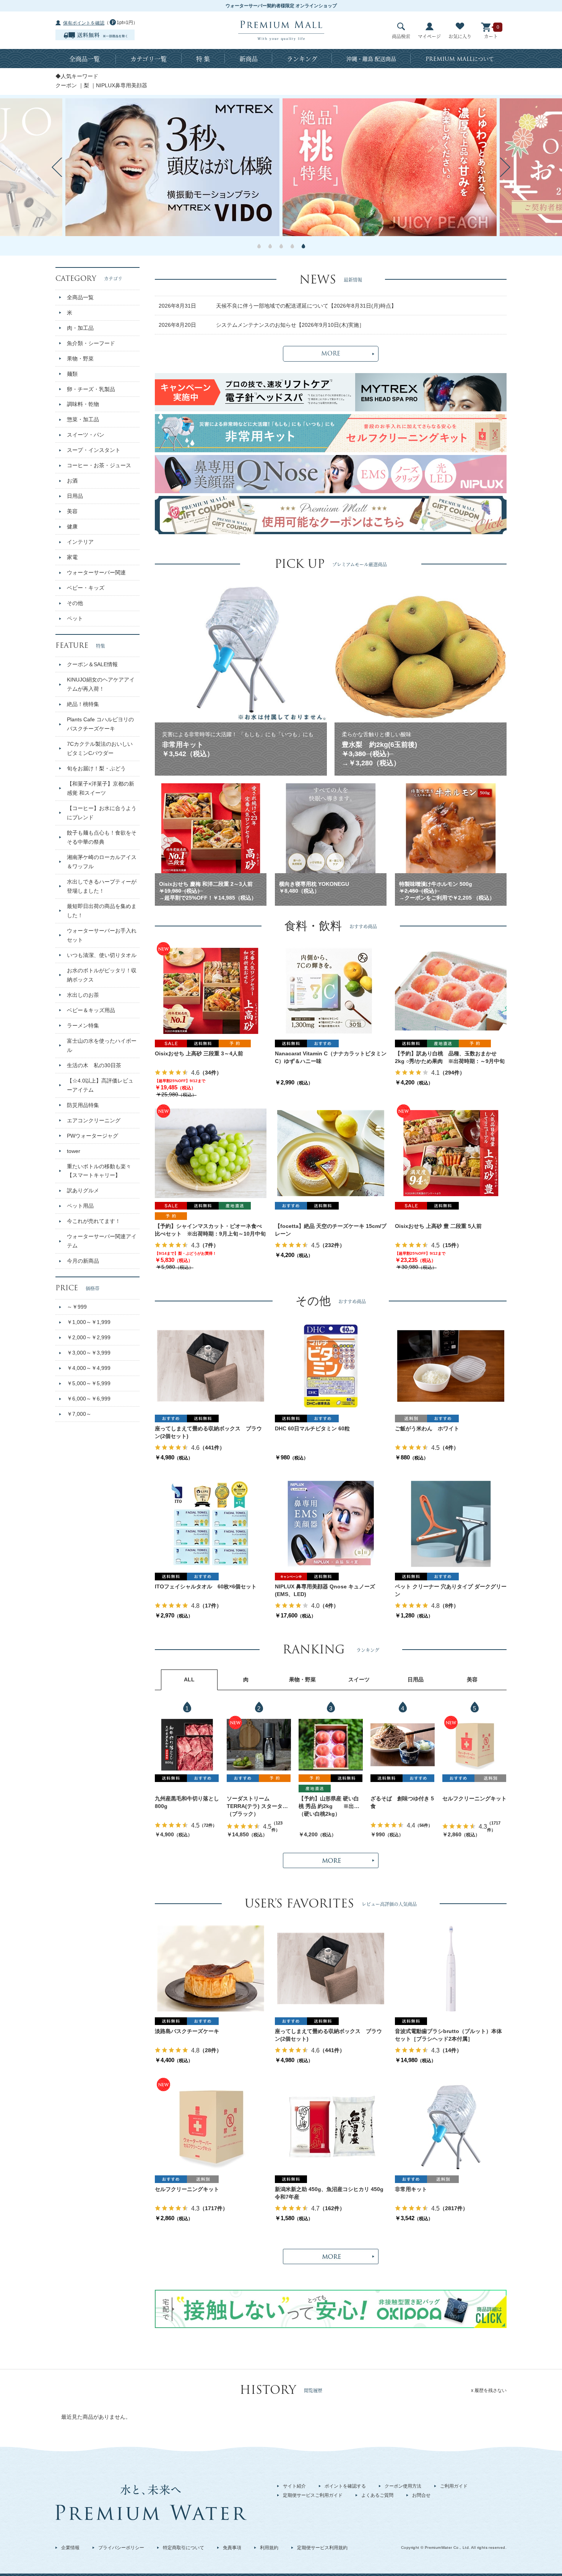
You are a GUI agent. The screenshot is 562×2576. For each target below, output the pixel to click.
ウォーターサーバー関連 (96, 572)
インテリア (80, 542)
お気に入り (460, 36)
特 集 (203, 59)
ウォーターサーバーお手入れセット (102, 935)
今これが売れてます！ (94, 1221)
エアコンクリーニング (94, 1120)
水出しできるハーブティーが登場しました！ (102, 886)
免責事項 (232, 2548)
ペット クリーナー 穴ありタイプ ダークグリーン (451, 1590)
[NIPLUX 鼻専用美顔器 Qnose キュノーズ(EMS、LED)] (331, 1524)
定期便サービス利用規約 (322, 2548)
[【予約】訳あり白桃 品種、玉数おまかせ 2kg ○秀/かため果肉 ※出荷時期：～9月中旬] (451, 991)
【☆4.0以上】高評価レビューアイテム (100, 1085)
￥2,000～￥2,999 (89, 1337)
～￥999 (77, 1307)
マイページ (429, 36)
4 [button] (292, 246)
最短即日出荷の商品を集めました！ (102, 911)
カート (491, 36)
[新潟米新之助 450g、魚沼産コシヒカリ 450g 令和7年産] (331, 2126)
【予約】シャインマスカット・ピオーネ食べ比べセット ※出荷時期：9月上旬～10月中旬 (210, 1230)
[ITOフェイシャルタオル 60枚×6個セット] (211, 1524)
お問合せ (421, 2495)
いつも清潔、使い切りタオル (102, 955)
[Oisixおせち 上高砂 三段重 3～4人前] (211, 991)
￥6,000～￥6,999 (89, 1399)
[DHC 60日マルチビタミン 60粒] (331, 1366)
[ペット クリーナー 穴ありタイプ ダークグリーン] (451, 1524)
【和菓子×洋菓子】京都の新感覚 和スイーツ (101, 788)
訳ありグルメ (83, 1190)
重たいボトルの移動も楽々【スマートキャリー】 (99, 1171)
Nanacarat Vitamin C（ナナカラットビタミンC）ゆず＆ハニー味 (331, 1057)
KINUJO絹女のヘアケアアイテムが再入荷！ (101, 684)
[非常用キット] (451, 2126)
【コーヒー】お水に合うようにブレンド (102, 813)
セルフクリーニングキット (474, 1798)
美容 (72, 511)
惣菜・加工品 (83, 419)
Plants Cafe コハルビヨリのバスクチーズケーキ (100, 724)
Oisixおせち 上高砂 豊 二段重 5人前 (438, 1226)
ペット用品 (80, 1206)
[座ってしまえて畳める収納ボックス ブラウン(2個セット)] (211, 1366)
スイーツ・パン (86, 435)
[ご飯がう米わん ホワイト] (451, 1366)
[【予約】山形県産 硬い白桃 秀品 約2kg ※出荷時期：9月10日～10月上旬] (331, 1745)
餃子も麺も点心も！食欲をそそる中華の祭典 (102, 837)
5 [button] (303, 246)
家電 (72, 557)
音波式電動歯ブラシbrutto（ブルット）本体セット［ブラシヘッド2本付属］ (448, 2035)
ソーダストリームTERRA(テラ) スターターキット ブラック (257, 1803)
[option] (390, 167)
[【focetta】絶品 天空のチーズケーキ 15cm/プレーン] (331, 1153)
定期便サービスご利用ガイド (313, 2495)
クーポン (66, 85)
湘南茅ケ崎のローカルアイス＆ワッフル (102, 862)
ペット (75, 618)
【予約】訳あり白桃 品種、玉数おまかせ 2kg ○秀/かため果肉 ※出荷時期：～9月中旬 (450, 1057)
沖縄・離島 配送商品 (371, 59)
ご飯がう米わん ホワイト (427, 1428)
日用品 (75, 496)
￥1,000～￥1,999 (89, 1322)
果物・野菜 (80, 359)
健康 (72, 527)
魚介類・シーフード (91, 343)
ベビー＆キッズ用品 (91, 1010)
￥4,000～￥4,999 (89, 1368)
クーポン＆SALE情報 (92, 664)
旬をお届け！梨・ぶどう (96, 768)
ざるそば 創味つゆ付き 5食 (402, 1802)
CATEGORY (89, 278)
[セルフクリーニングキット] (474, 1745)
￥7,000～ (79, 1414)
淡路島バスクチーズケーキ (187, 2031)
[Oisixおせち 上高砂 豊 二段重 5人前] (451, 1153)
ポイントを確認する (345, 2486)
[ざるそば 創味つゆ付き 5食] (403, 1745)
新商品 (249, 59)
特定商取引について (184, 2548)
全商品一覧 (84, 59)
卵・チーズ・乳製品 (91, 389)
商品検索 (401, 36)
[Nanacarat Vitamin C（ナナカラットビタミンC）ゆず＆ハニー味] (331, 991)
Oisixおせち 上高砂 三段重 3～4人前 (199, 1053)
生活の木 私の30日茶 (94, 1065)
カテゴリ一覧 (149, 59)
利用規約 (269, 2548)
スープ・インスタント (94, 450)
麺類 (72, 374)
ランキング (302, 59)
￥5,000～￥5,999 (89, 1383)
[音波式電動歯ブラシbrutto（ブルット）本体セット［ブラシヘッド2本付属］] (451, 1968)
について (460, 59)
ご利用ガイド (454, 2486)
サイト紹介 (294, 2486)
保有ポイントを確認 (84, 23)
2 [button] (270, 246)
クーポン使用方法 (403, 2486)
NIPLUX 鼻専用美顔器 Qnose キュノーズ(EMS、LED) (325, 1590)
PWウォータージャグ (93, 1136)
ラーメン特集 (83, 1026)
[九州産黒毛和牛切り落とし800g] (187, 1745)
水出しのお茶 (83, 995)
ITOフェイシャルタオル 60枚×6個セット (206, 1586)
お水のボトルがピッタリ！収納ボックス (102, 975)
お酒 (72, 481)
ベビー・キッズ (86, 588)
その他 (75, 603)
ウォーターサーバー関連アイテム (102, 1241)
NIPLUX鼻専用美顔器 (122, 85)
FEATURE (80, 645)
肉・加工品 (80, 328)
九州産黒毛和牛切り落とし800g (187, 1802)
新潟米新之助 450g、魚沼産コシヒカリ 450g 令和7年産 (331, 2193)
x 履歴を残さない (489, 2390)
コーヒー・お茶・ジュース (99, 465)
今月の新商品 (83, 1261)
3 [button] (281, 246)
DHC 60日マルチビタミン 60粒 (312, 1428)
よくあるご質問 (377, 2495)
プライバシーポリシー (121, 2548)
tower (74, 1151)
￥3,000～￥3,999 (89, 1353)
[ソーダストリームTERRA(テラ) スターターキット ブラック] (259, 1745)
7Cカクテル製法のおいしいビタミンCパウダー (100, 748)
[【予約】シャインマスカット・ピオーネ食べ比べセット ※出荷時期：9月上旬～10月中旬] (211, 1153)
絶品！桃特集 (83, 704)
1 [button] (259, 246)
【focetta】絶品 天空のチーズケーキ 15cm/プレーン (331, 1230)
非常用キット (411, 2189)
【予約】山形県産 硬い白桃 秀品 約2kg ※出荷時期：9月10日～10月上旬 (330, 1803)
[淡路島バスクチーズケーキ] (211, 1968)
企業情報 (70, 2548)
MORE (331, 354)
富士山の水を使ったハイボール (102, 1045)
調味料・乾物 (83, 404)
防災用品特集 (83, 1105)
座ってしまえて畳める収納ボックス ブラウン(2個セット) (208, 1432)
